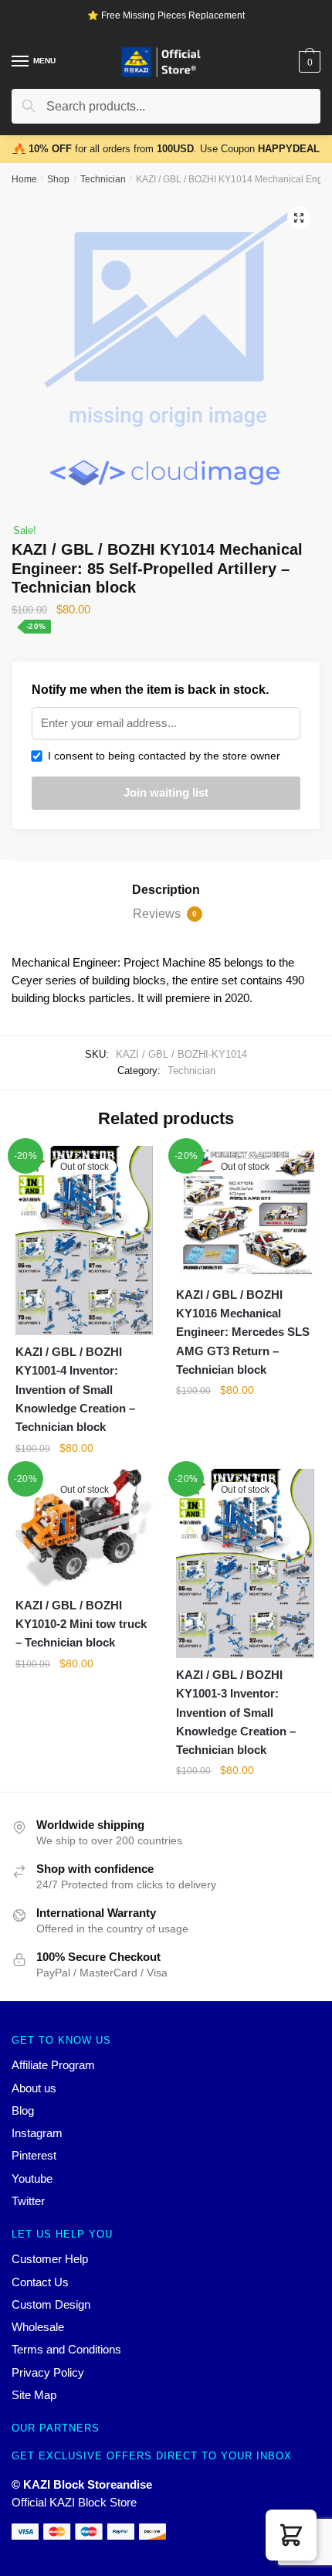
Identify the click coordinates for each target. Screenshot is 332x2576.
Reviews (165, 914)
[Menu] (21, 62)
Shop (58, 179)
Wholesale (38, 2327)
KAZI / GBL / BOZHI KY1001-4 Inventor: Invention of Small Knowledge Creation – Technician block (75, 1389)
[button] (291, 2535)
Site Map (34, 2395)
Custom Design (51, 2304)
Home (24, 179)
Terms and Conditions (66, 2349)
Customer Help (50, 2259)
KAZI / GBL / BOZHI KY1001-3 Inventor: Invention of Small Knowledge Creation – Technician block (236, 1712)
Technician (103, 179)
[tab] (166, 890)
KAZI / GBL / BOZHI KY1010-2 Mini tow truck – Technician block (81, 1624)
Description (166, 890)
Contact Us (40, 2282)
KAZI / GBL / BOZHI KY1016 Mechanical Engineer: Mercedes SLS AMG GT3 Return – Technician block (243, 1332)
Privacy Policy (48, 2372)
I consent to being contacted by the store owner (161, 756)
